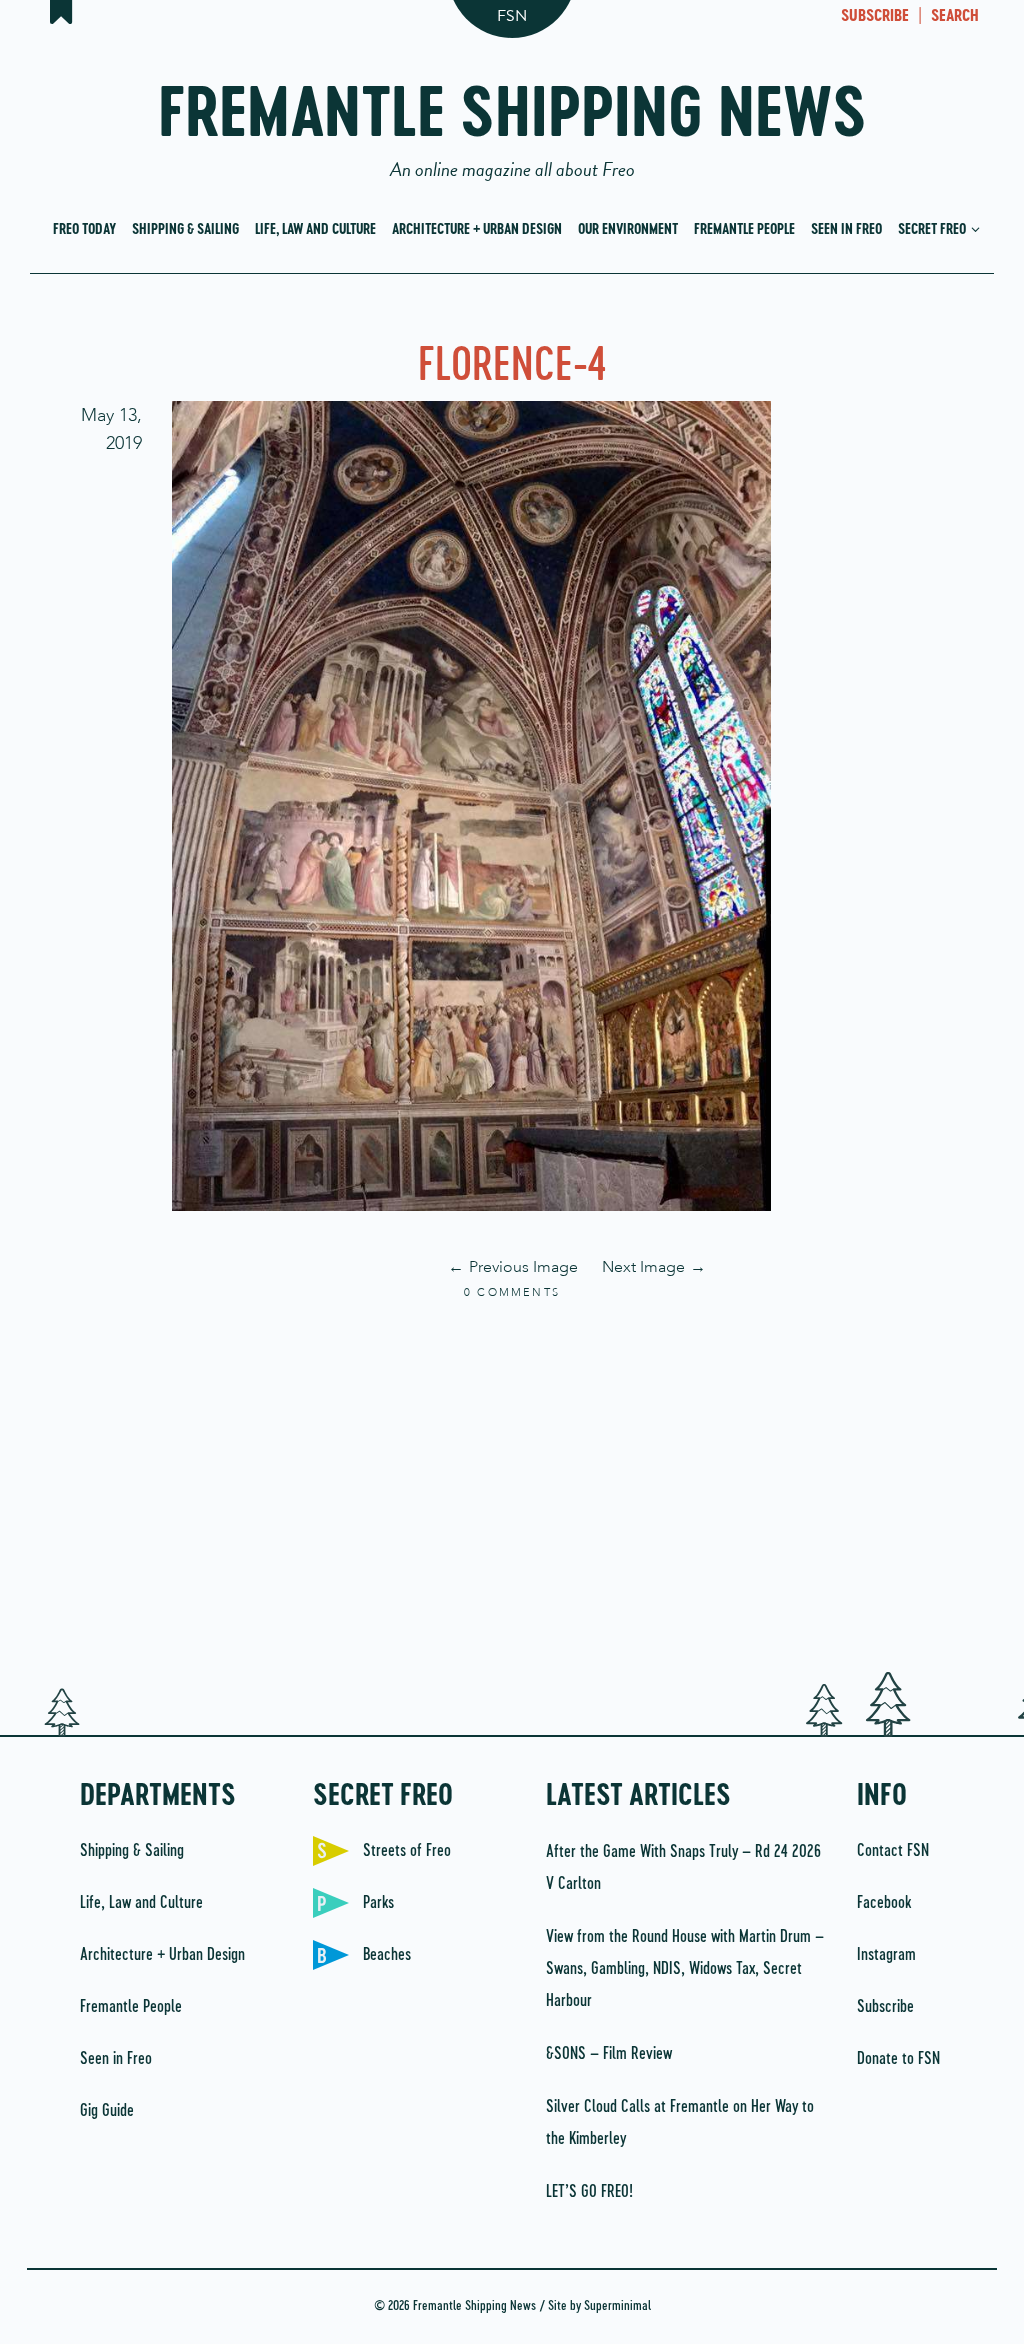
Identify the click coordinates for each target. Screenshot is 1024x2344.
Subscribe (885, 2007)
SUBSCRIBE (875, 17)
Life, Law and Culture (315, 230)
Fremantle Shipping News (512, 122)
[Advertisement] (512, 1483)
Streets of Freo (407, 1851)
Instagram (886, 1955)
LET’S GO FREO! (591, 2192)
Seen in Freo (846, 230)
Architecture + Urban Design (477, 230)
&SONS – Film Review (609, 2054)
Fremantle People (744, 230)
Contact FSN (893, 1851)
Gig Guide (107, 2111)
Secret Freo (933, 230)
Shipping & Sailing (185, 230)
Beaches (387, 1955)
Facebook (884, 1903)
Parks (378, 1903)
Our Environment (628, 230)
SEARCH (955, 17)
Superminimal (617, 2306)
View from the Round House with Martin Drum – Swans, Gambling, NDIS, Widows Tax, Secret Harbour (685, 1969)
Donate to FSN (898, 2059)
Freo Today (84, 230)
